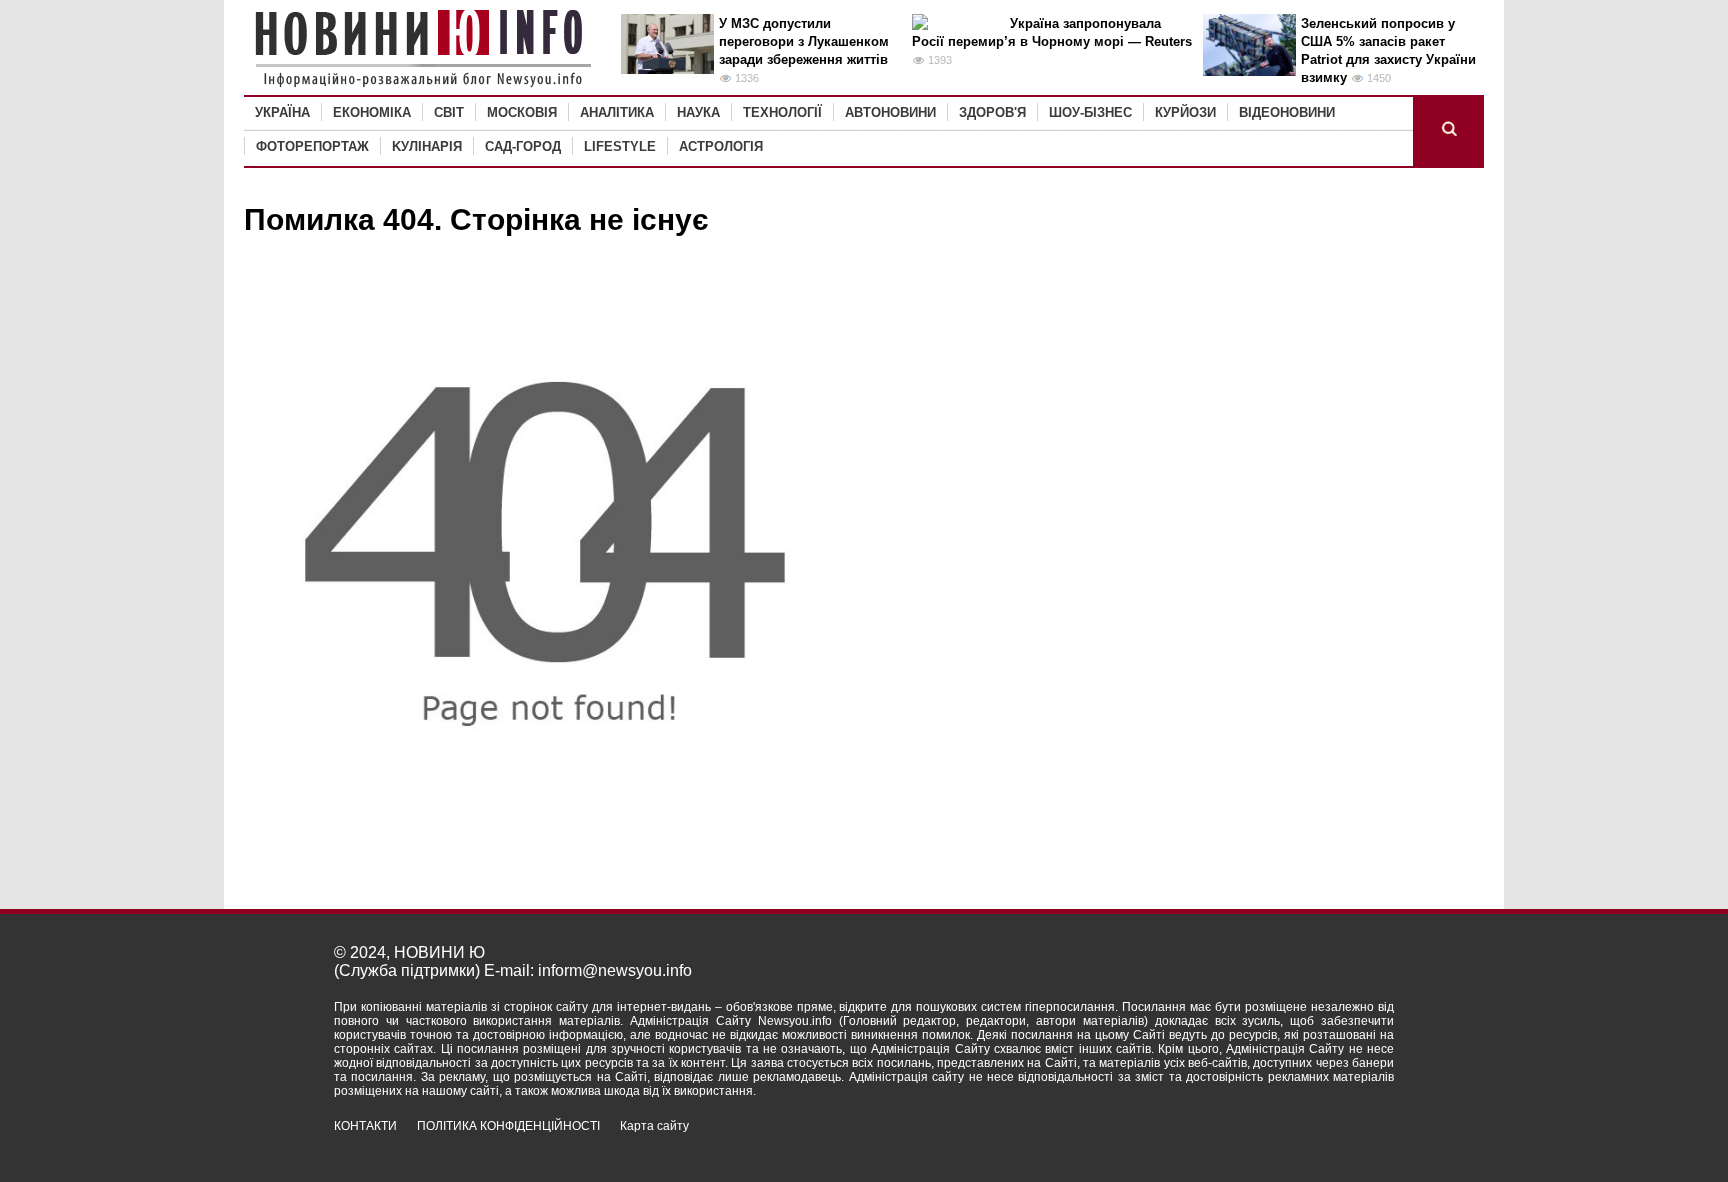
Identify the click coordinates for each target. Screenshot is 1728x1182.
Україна (282, 112)
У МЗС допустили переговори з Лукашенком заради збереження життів (804, 41)
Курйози (1185, 112)
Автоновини (890, 112)
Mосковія (522, 112)
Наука (698, 112)
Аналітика (617, 112)
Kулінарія (427, 146)
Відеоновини (1287, 112)
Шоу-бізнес (1090, 112)
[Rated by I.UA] (1350, 1143)
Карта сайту (654, 1126)
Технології (782, 112)
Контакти (365, 1126)
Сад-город (523, 146)
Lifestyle (620, 146)
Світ (449, 112)
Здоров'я (992, 112)
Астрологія (721, 146)
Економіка (372, 112)
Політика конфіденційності (508, 1126)
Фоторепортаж (312, 146)
